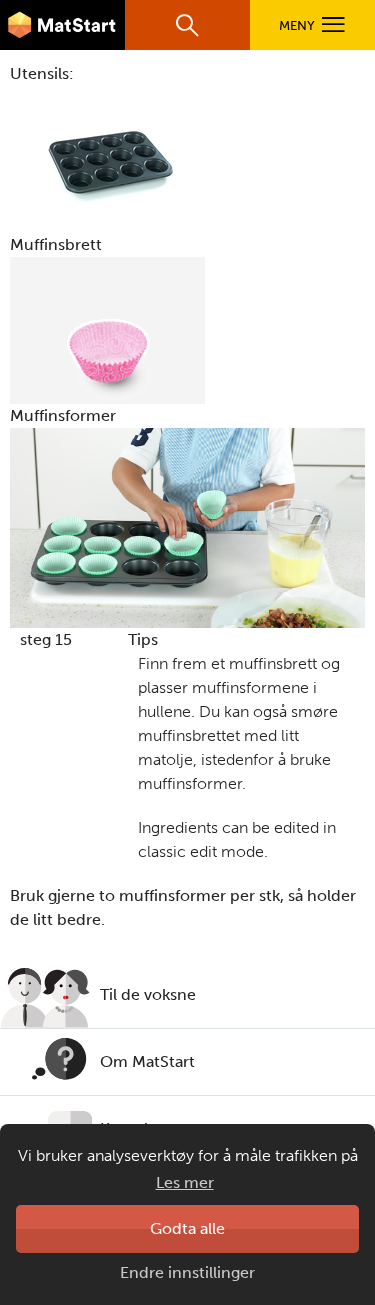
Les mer (185, 1182)
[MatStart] (62, 25)
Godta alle (187, 1228)
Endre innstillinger (187, 1272)
